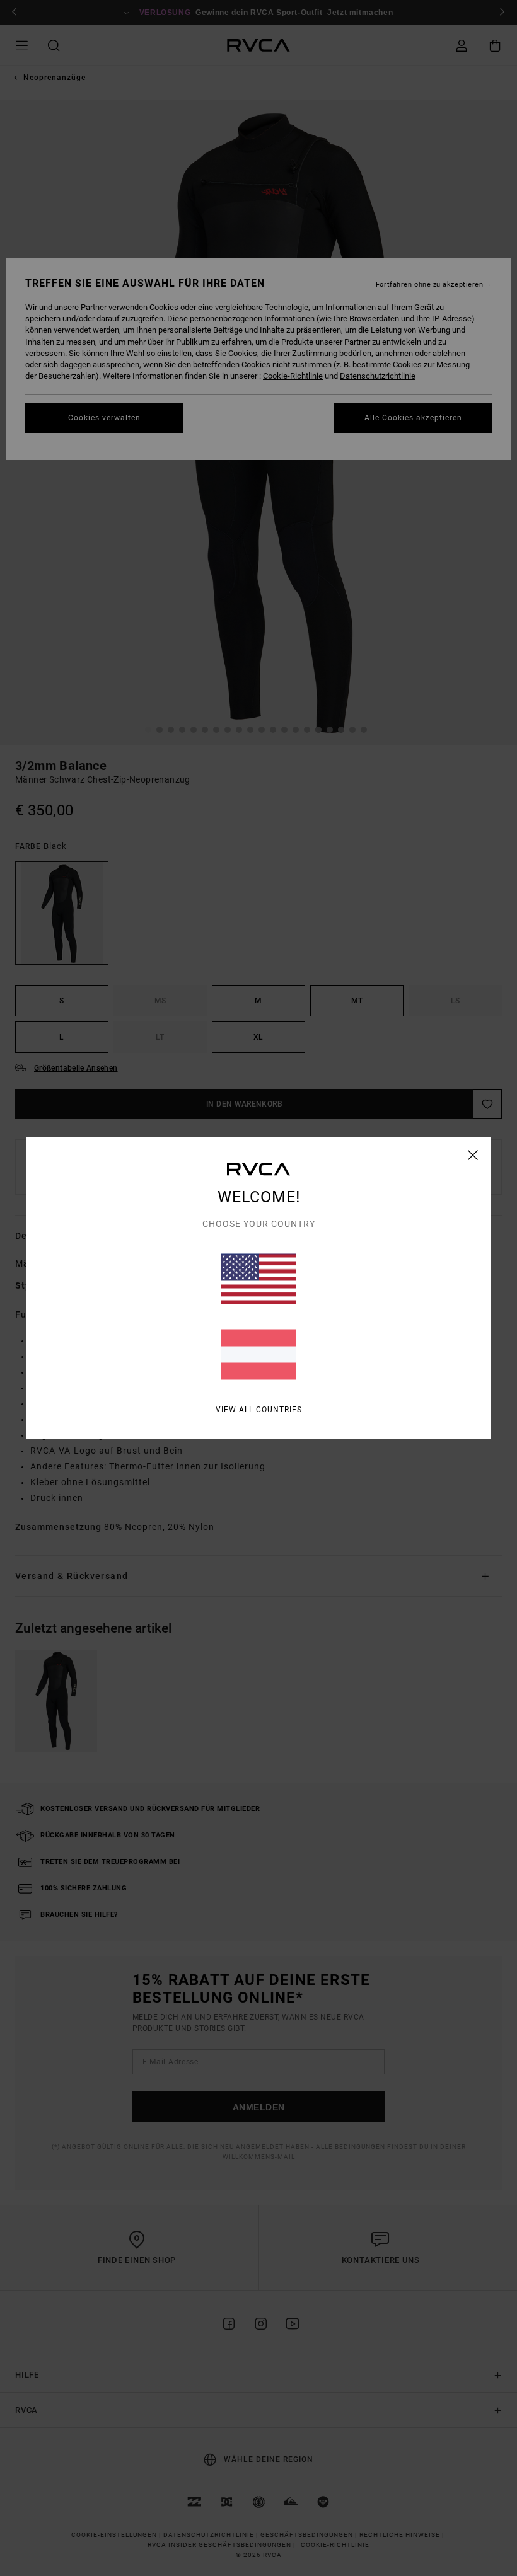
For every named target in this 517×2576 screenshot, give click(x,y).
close (473, 1155)
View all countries (259, 1410)
